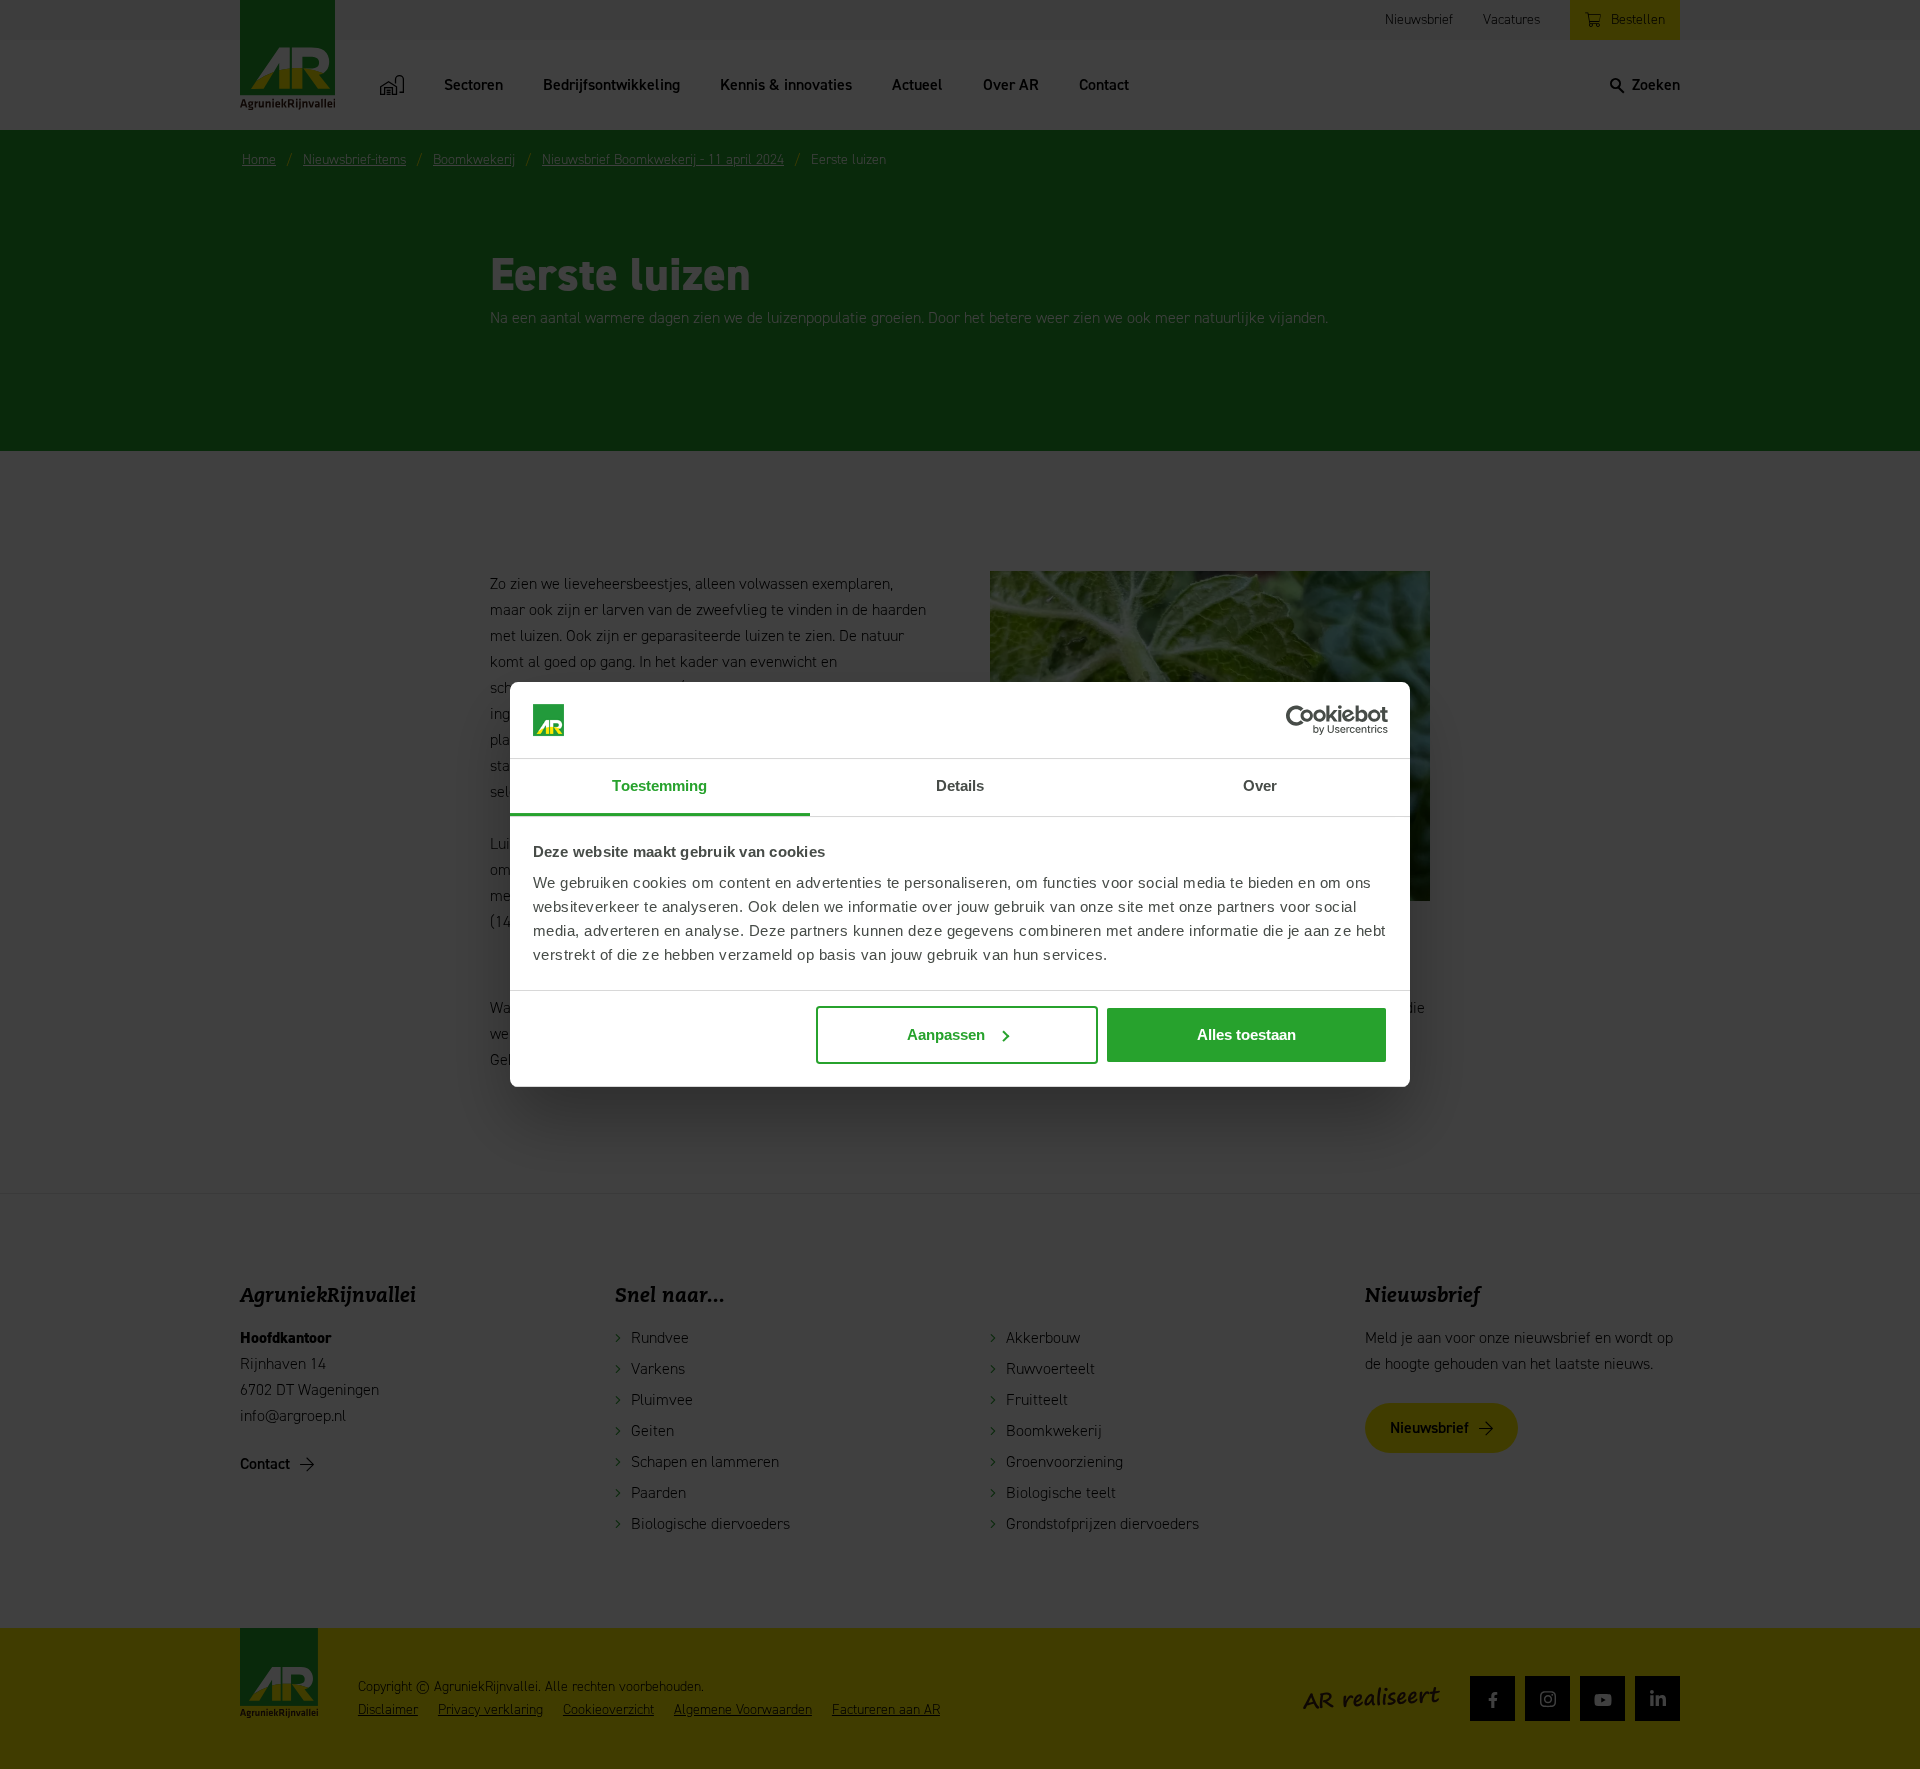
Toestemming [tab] (659, 785)
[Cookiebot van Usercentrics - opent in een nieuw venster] (1300, 720)
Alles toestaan (1246, 1034)
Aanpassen (946, 1034)
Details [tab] (960, 785)
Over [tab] (1260, 785)
